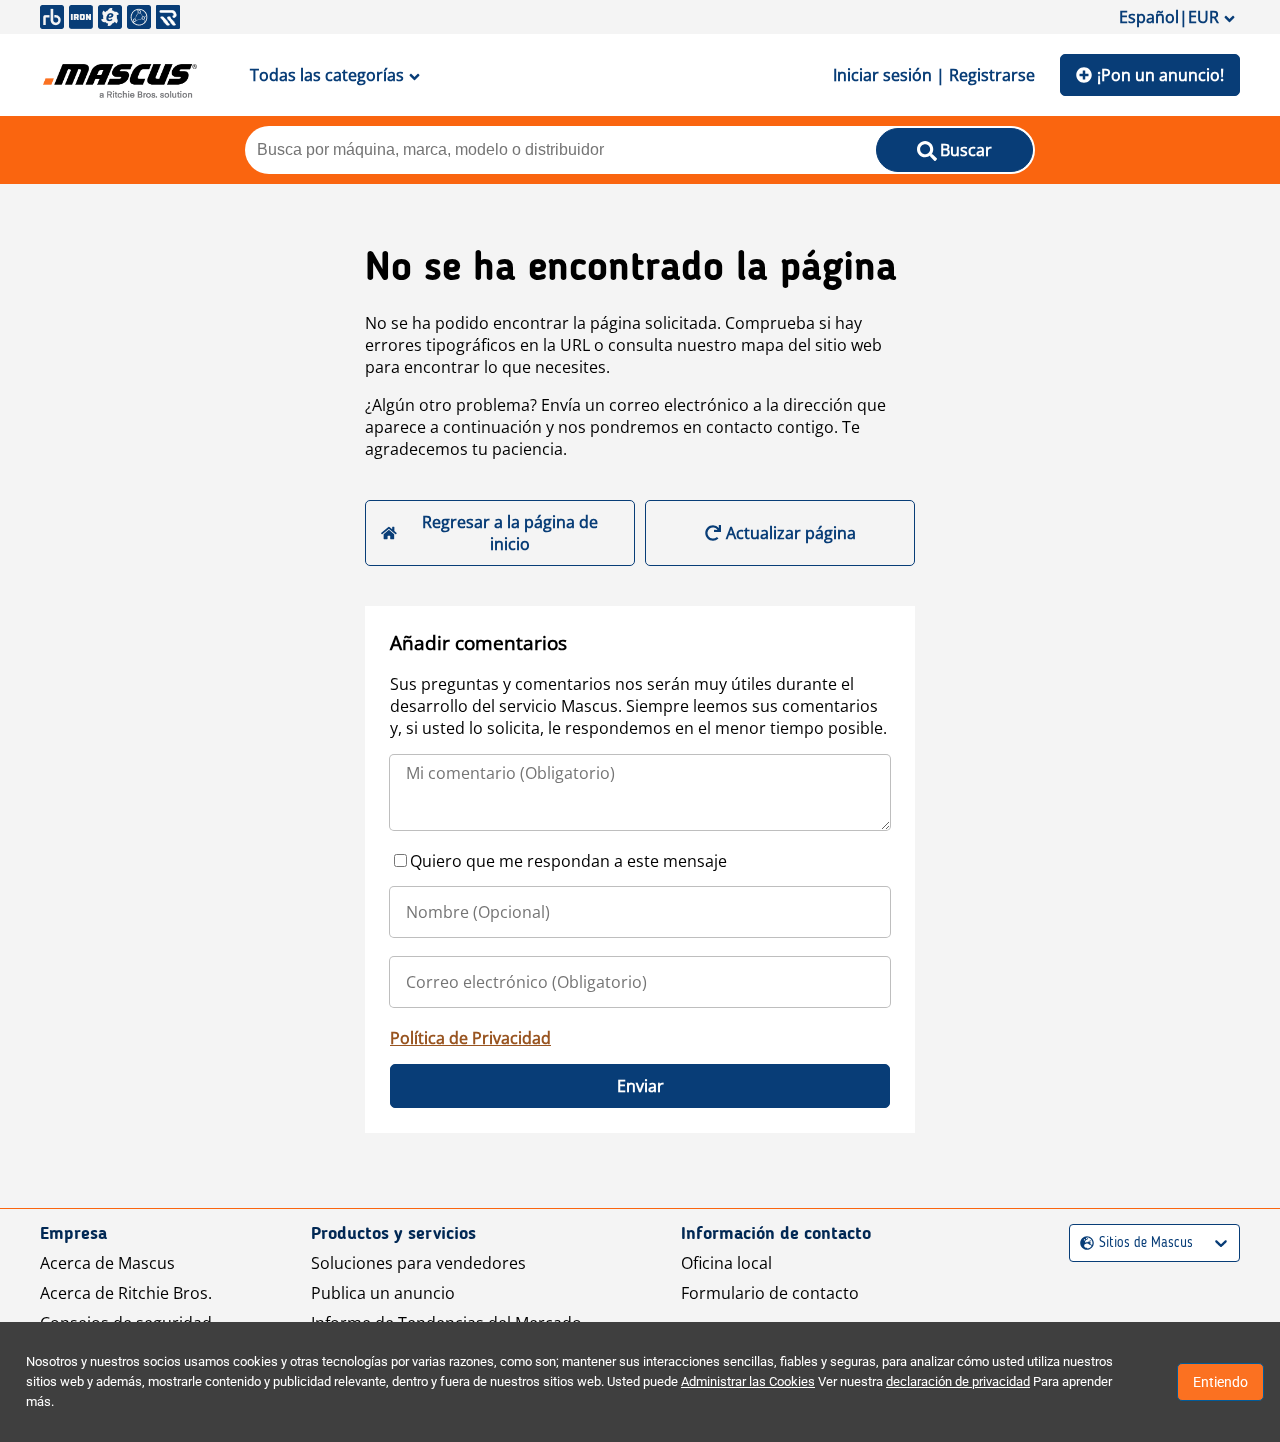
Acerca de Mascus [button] (107, 1263)
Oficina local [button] (726, 1263)
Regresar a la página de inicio (510, 533)
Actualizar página (791, 533)
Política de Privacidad (470, 1038)
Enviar (640, 1086)
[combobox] (1082, 1243)
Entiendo (1220, 1382)
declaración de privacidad (958, 1381)
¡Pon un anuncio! (1160, 75)
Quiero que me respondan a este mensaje (568, 861)
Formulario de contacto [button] (770, 1293)
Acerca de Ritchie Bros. (126, 1293)
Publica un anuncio (383, 1293)
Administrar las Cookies (748, 1381)
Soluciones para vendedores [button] (418, 1263)
